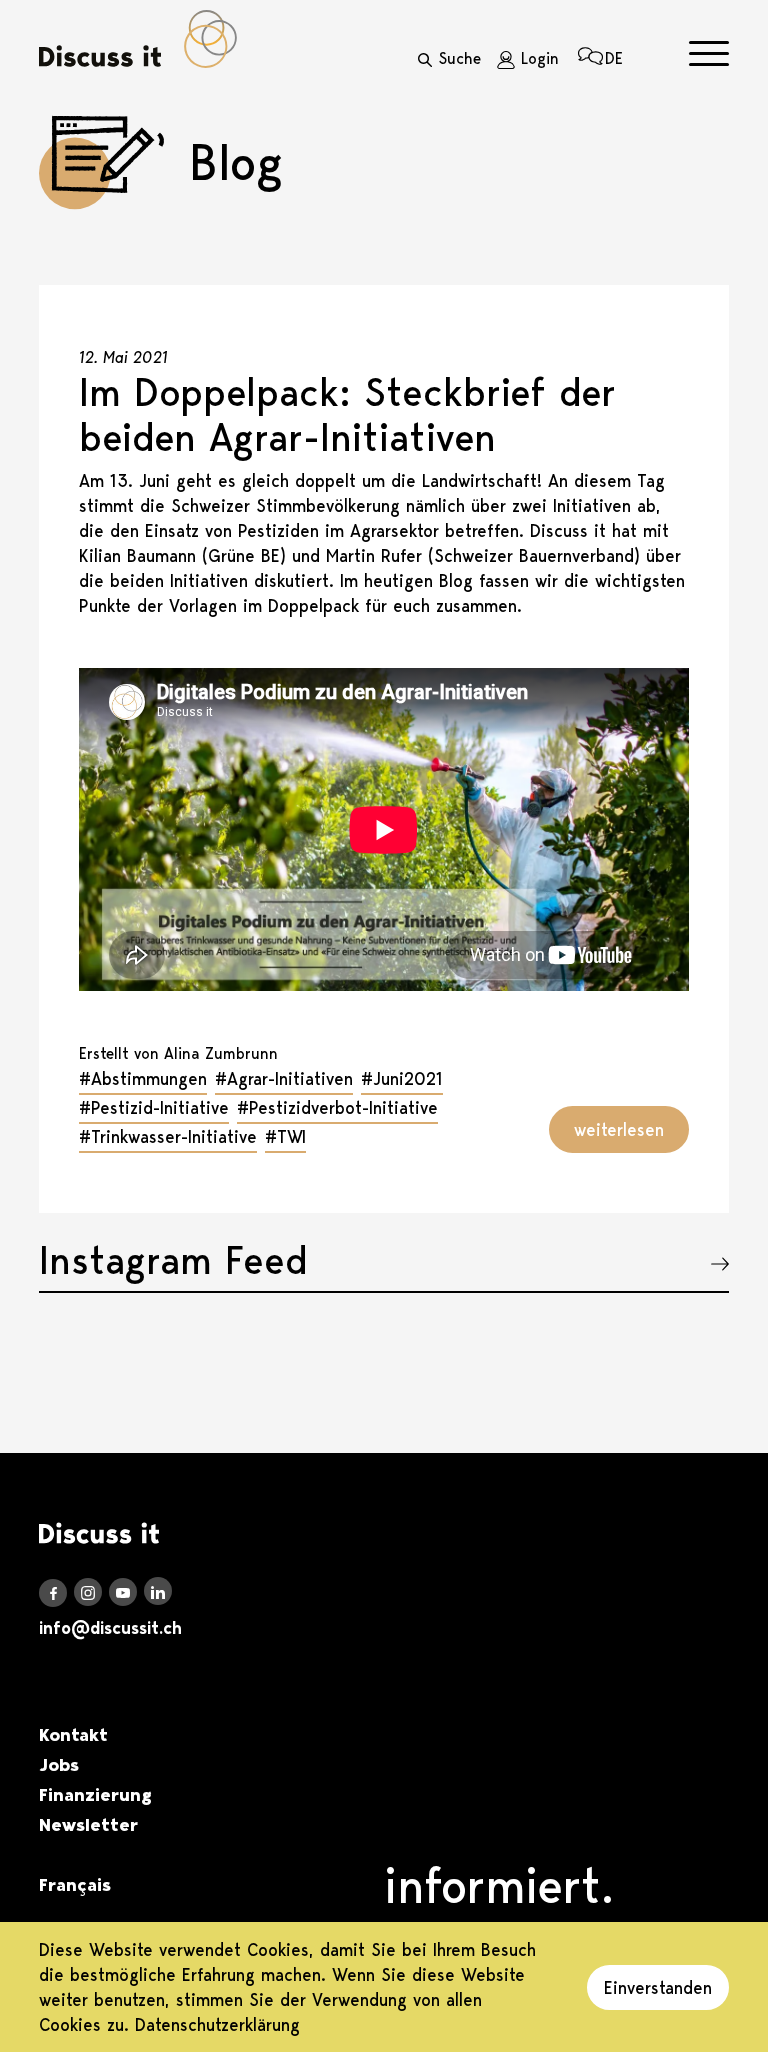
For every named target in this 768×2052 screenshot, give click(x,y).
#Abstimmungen (143, 1078)
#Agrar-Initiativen (284, 1078)
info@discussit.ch (110, 1628)
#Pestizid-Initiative (154, 1107)
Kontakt (73, 1735)
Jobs (59, 1765)
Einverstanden (658, 1987)
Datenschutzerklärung (217, 2024)
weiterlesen (619, 1129)
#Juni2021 (402, 1078)
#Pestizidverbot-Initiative (337, 1107)
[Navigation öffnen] (709, 53)
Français (75, 1885)
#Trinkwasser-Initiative (168, 1136)
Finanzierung (95, 1795)
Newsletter (88, 1825)
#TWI (285, 1136)
